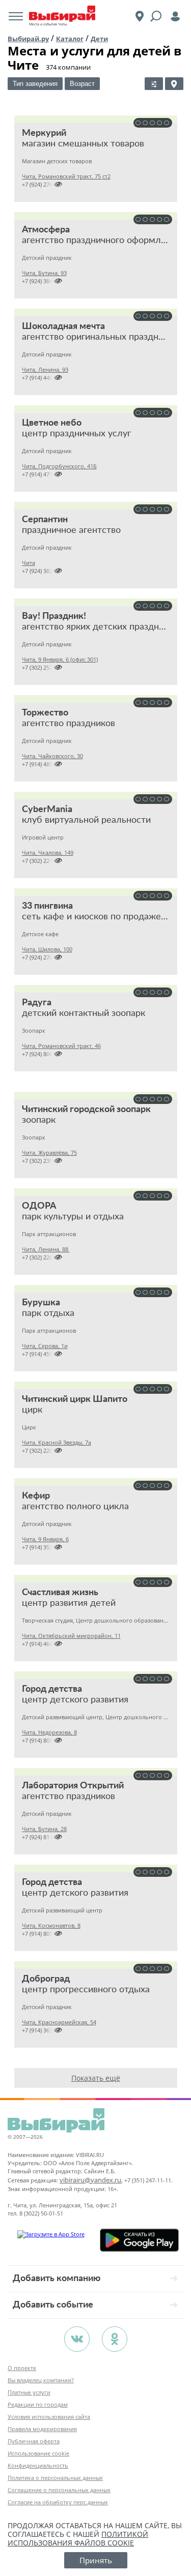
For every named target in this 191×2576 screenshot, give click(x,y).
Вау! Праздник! (54, 616)
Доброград (46, 1979)
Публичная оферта (34, 2441)
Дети (99, 39)
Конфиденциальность (38, 2465)
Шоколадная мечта (63, 326)
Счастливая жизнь (60, 1593)
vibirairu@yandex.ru (90, 2180)
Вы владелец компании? (41, 2380)
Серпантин (45, 520)
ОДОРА (39, 1206)
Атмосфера (46, 230)
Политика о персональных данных (55, 2478)
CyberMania (47, 810)
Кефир (36, 1496)
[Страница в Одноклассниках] (115, 2339)
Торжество (45, 713)
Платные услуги (29, 2392)
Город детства (52, 1689)
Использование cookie (38, 2453)
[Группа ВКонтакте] (77, 2339)
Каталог (70, 39)
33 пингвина (47, 906)
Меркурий (44, 133)
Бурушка (41, 1303)
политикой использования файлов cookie (78, 2538)
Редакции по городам (38, 2404)
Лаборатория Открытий (73, 1786)
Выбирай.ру (28, 39)
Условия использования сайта (49, 2417)
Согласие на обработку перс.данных (58, 2502)
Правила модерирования (42, 2429)
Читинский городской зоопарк (86, 1110)
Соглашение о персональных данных (59, 2490)
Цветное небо (52, 423)
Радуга (37, 1003)
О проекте (22, 2368)
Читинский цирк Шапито (75, 1399)
